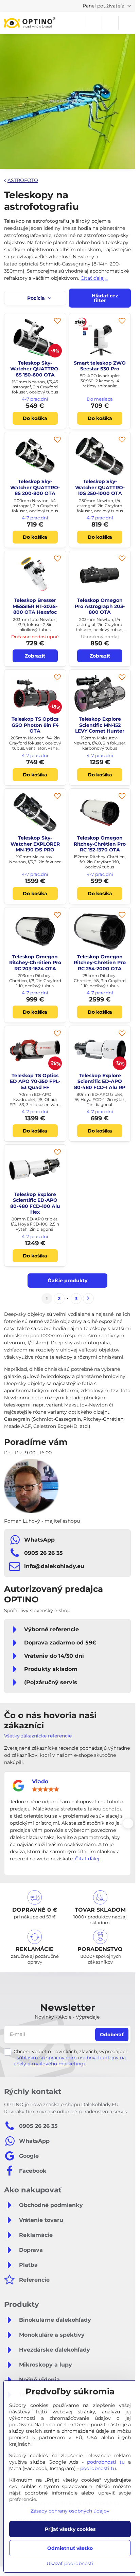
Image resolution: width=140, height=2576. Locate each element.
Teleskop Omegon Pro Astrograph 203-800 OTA (100, 606)
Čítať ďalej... (94, 278)
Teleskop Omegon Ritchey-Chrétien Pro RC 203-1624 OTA (35, 963)
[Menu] (127, 23)
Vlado (40, 1781)
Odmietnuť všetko (70, 2548)
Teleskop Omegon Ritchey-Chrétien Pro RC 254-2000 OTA (100, 963)
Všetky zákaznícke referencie (38, 1736)
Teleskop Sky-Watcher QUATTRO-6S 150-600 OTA (35, 369)
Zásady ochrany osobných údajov (70, 2511)
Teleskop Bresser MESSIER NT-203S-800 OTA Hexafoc (35, 606)
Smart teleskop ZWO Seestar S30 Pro (100, 366)
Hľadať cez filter (104, 298)
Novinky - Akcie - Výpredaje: (68, 2017)
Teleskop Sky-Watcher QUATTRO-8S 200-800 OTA (35, 487)
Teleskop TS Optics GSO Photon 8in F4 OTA (35, 725)
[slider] (46, 1789)
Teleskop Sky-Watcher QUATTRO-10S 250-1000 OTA (100, 487)
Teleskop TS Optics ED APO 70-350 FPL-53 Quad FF (35, 1081)
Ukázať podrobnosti (70, 2563)
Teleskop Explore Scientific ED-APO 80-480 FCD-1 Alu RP (100, 1081)
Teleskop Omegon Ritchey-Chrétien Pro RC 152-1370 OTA (100, 844)
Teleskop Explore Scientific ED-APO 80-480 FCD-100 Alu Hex (35, 1203)
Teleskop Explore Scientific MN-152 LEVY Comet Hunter (100, 725)
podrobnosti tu (106, 2462)
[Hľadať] (93, 23)
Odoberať (112, 2035)
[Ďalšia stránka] (88, 1299)
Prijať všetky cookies (70, 2529)
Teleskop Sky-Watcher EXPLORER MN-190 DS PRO (35, 844)
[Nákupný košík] (110, 23)
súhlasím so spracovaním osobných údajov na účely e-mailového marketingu (70, 2061)
